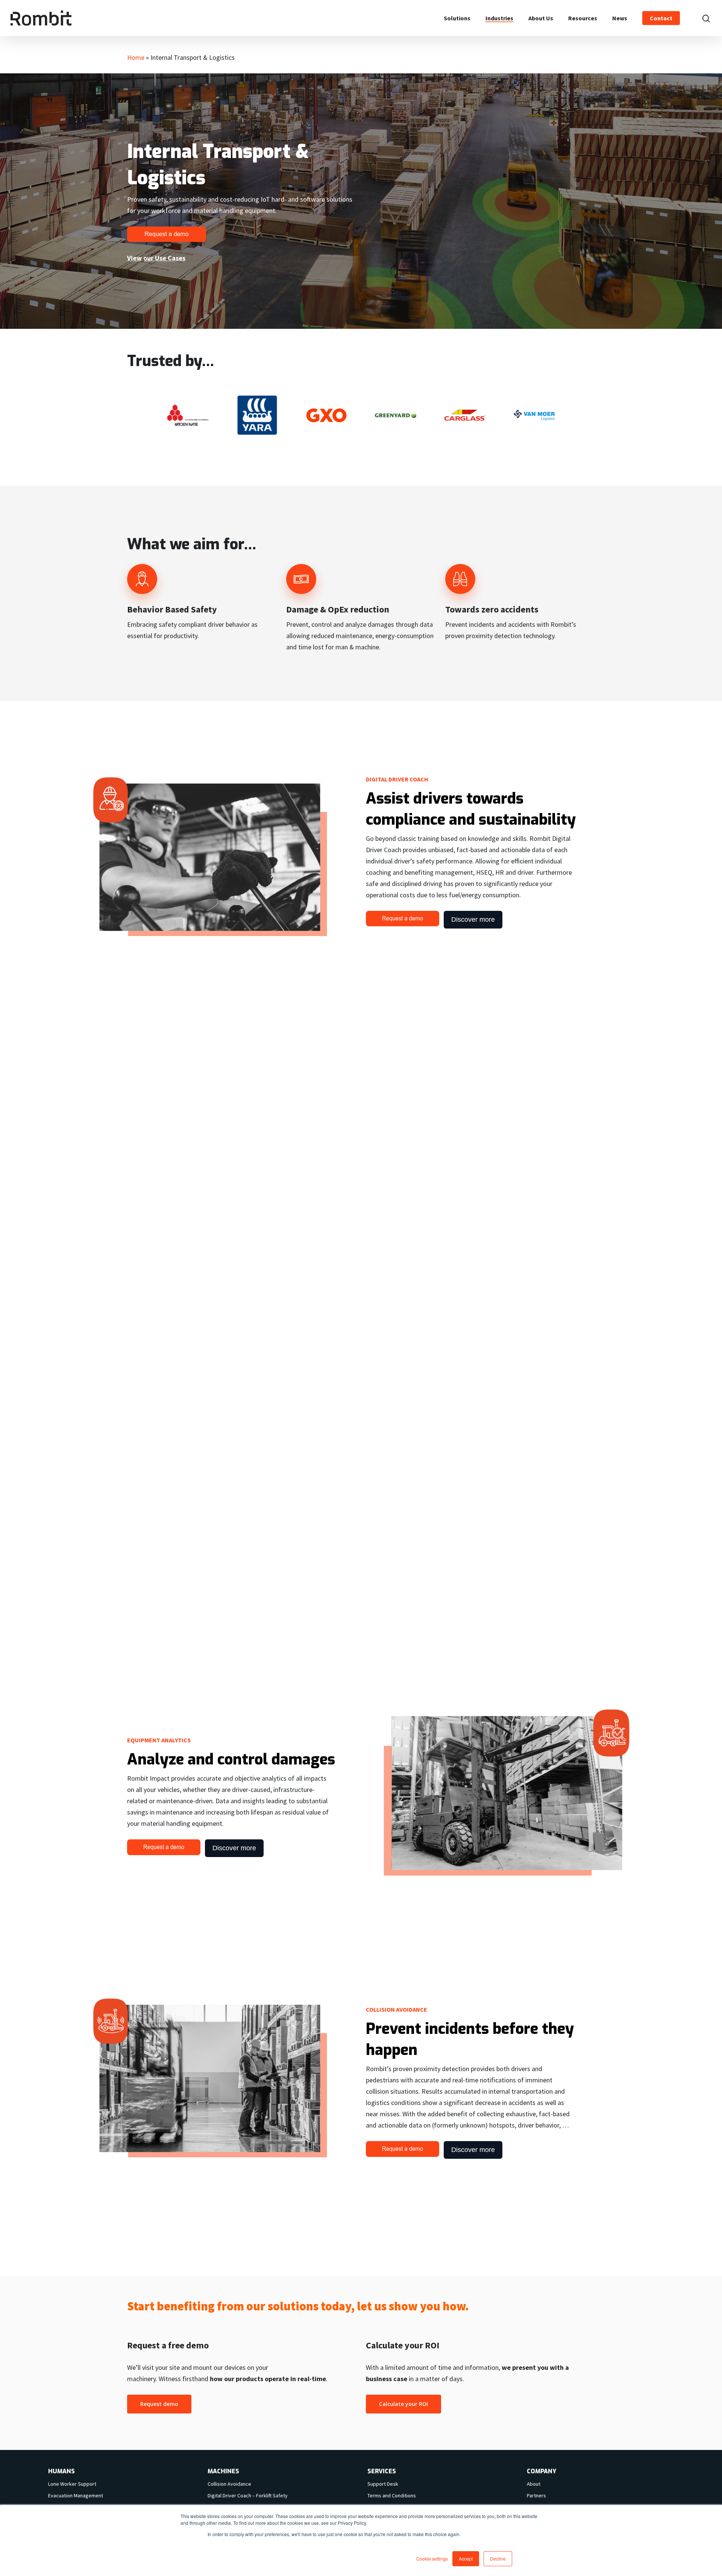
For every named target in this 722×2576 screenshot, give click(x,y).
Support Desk (383, 2484)
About (534, 2484)
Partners (536, 2495)
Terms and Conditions (392, 2495)
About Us (541, 18)
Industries (499, 18)
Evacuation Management (76, 2495)
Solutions (457, 18)
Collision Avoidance (229, 2484)
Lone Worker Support (72, 2484)
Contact (661, 18)
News (620, 18)
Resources (583, 18)
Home (136, 57)
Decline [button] (498, 2559)
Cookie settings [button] (432, 2559)
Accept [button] (466, 2559)
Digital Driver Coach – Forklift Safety (248, 2495)
